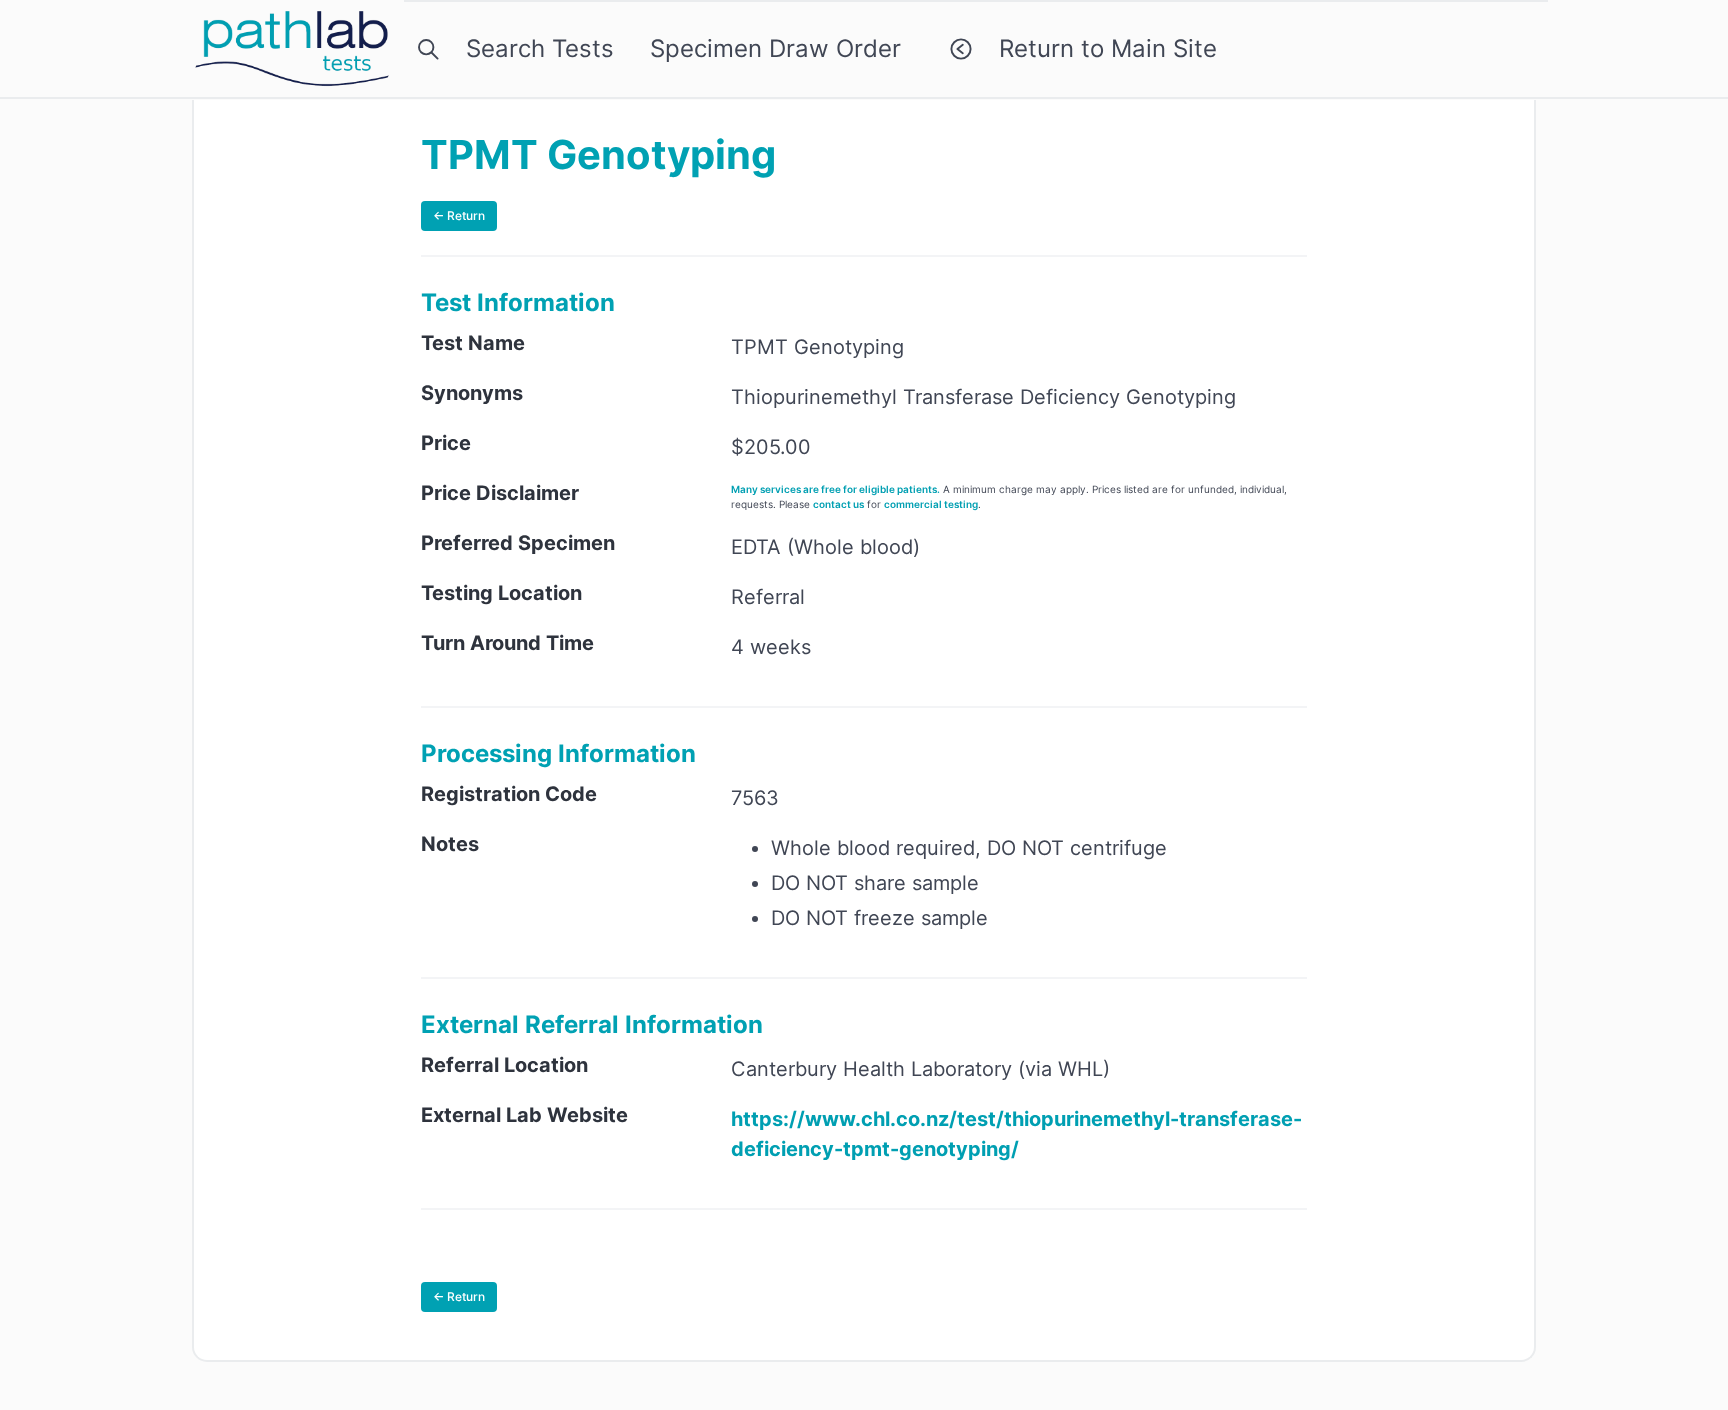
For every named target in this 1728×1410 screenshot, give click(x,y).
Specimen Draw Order (775, 48)
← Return (459, 215)
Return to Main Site (1101, 48)
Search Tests (533, 48)
